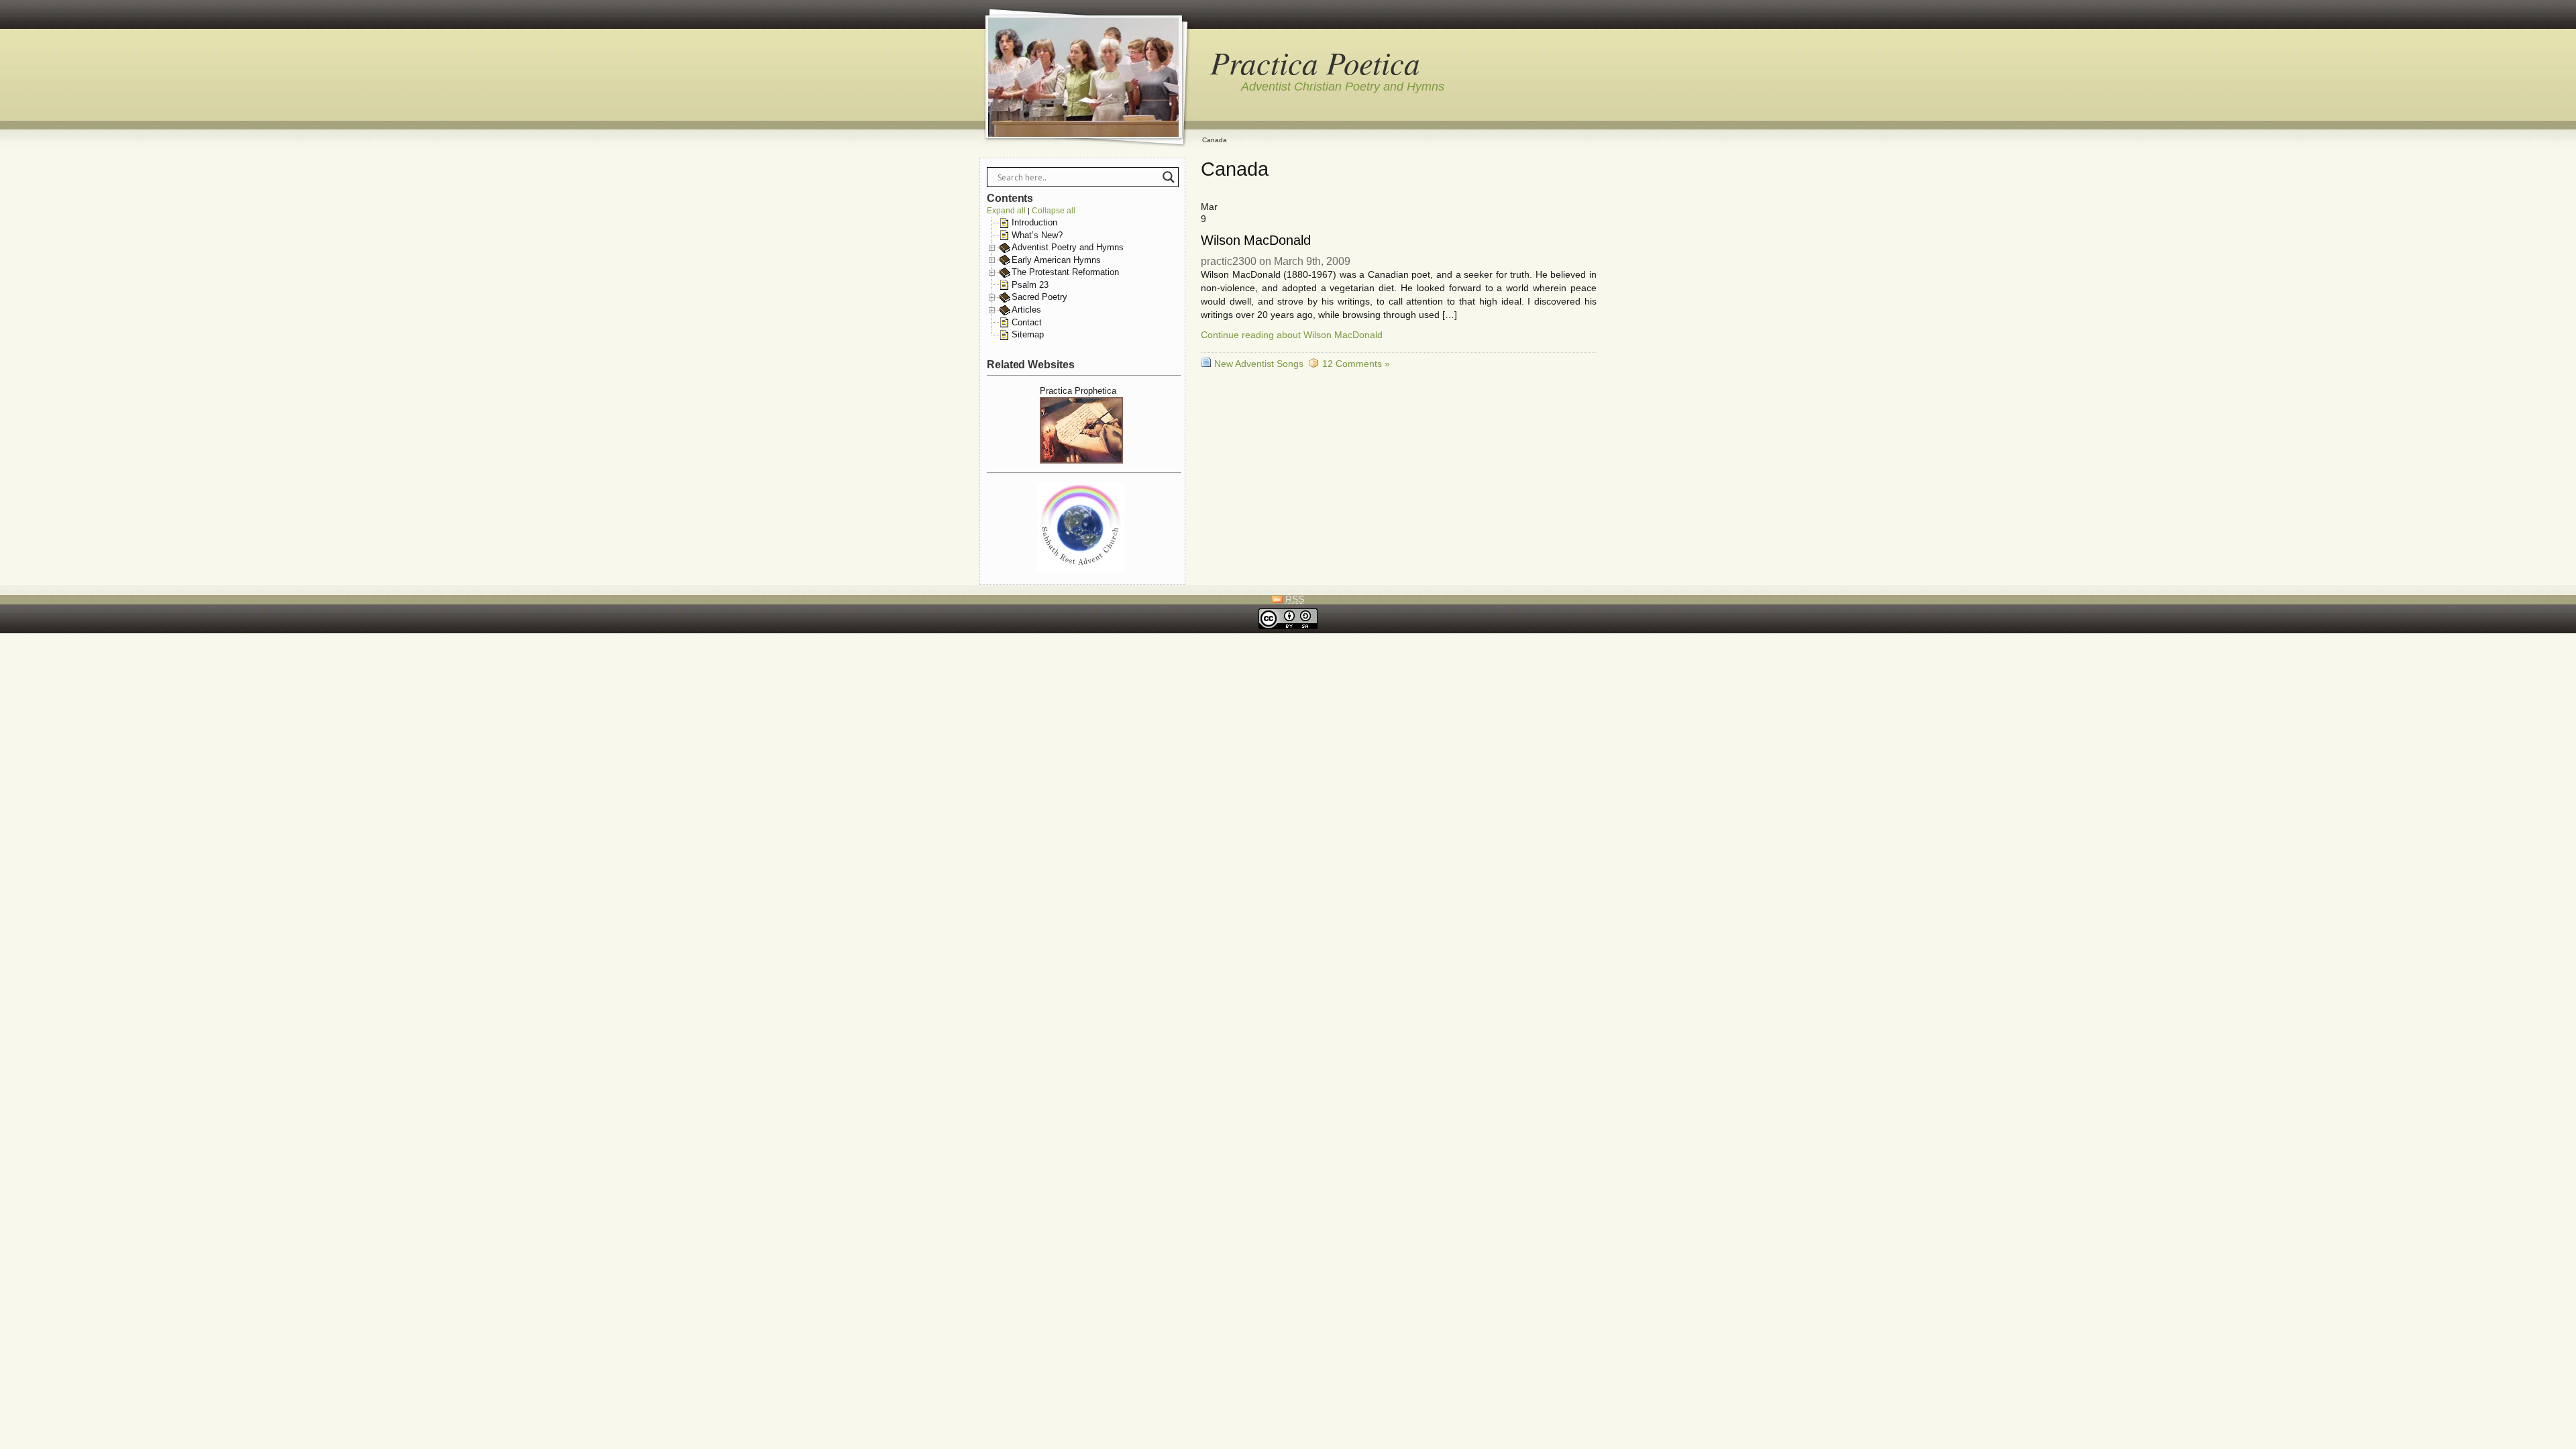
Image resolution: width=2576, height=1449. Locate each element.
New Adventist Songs (1259, 364)
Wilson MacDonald (1255, 240)
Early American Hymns (1056, 260)
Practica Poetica (1315, 62)
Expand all (1006, 211)
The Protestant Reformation (1065, 272)
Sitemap (1028, 334)
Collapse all (1054, 211)
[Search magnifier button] (1169, 177)
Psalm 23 (1030, 285)
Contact (1027, 322)
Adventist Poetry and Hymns (1068, 247)
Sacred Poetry (1039, 297)
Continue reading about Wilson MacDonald (1292, 335)
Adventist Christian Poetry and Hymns (1343, 87)
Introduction (1034, 222)
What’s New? (1037, 235)
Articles (1026, 310)
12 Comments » (1356, 364)
